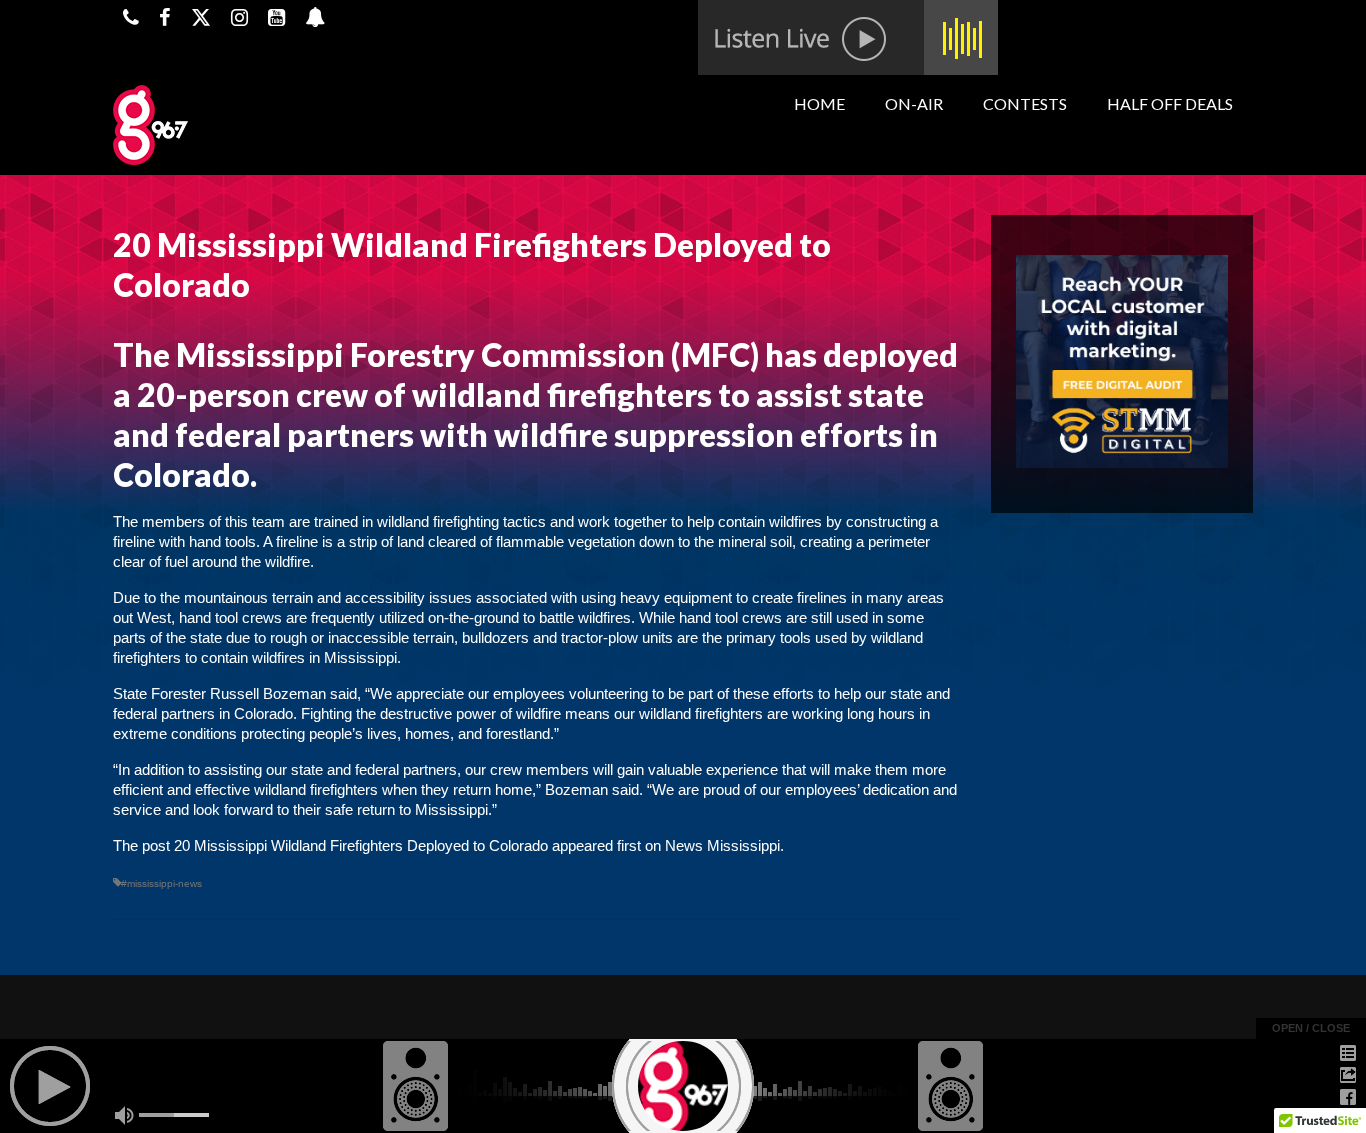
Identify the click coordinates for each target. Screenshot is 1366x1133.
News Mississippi (722, 845)
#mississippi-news (161, 883)
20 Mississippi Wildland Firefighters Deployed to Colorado (361, 845)
